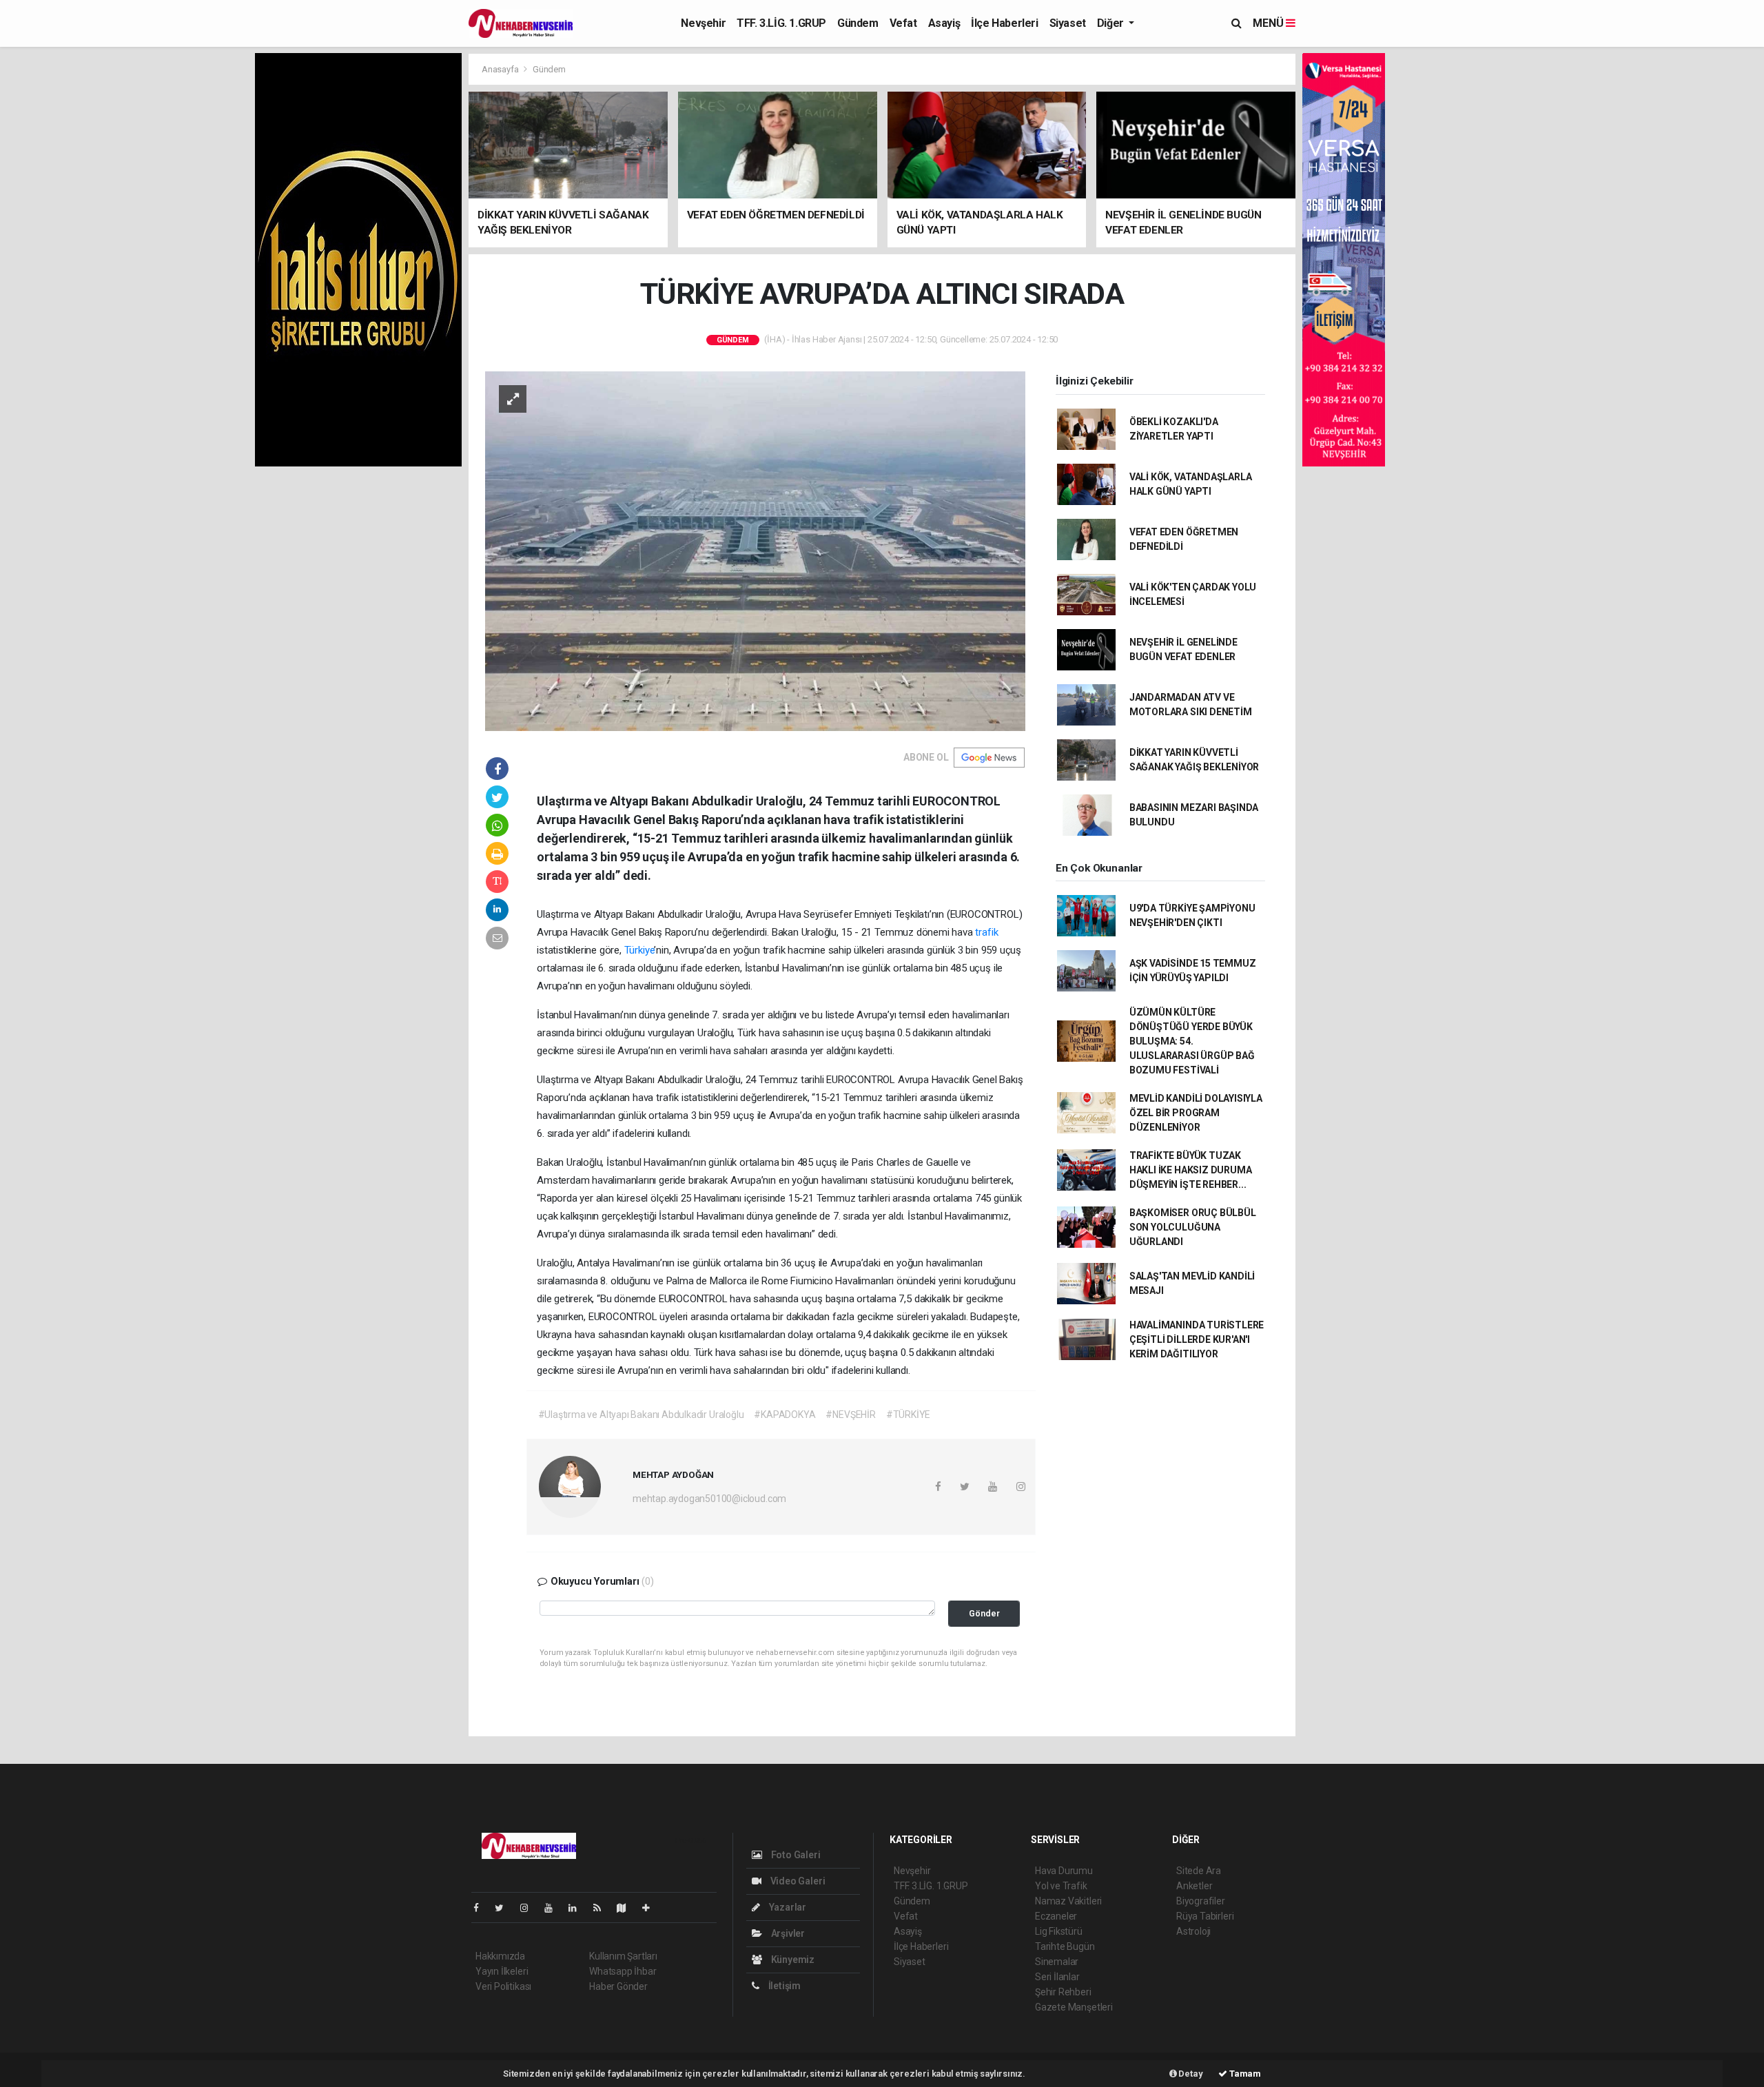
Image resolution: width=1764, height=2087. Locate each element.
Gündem (858, 23)
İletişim (783, 1986)
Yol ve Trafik (1061, 1886)
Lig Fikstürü (1059, 1931)
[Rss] (603, 1908)
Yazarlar (787, 1907)
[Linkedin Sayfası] (578, 1908)
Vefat (903, 23)
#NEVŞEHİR (850, 1415)
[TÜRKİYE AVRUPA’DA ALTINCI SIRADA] (755, 551)
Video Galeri (797, 1881)
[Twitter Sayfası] (505, 1908)
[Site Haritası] (627, 1908)
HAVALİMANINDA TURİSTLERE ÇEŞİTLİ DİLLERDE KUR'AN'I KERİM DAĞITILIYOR (1197, 1339)
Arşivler (787, 1933)
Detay (1190, 2074)
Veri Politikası (503, 1986)
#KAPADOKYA (784, 1415)
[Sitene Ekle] (652, 1908)
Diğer (1112, 23)
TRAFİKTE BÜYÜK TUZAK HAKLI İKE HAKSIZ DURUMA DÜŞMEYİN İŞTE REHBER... (1191, 1170)
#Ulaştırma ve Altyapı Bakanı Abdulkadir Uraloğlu (641, 1415)
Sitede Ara (1199, 1871)
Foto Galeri (795, 1855)
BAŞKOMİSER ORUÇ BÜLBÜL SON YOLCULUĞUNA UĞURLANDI (1193, 1227)
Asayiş (944, 23)
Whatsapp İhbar (623, 1971)
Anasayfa (501, 69)
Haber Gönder (618, 1986)
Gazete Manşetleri (1074, 2007)
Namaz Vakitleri (1068, 1901)
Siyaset (1068, 23)
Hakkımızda (500, 1956)
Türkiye (639, 950)
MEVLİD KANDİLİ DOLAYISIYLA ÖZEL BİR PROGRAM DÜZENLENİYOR (1196, 1113)
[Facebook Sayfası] (482, 1908)
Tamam (1244, 2074)
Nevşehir (703, 23)
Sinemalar (1057, 1962)
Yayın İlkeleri (502, 1971)
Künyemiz (792, 1960)
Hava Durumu (1064, 1871)
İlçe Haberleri (1004, 23)
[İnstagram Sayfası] (530, 1908)
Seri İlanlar (1057, 1977)
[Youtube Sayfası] (554, 1908)
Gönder (984, 1613)
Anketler (1194, 1886)
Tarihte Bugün (1065, 1946)
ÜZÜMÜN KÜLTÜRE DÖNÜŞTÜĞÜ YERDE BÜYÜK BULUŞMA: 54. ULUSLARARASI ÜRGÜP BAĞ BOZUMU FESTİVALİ (1192, 1041)
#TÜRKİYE (908, 1415)
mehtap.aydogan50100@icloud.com (709, 1499)
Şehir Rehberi (1063, 1992)
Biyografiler (1201, 1901)
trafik (986, 932)
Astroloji (1193, 1931)
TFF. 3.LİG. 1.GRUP (781, 23)
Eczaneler (1056, 1916)
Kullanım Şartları (623, 1956)
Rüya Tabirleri (1205, 1916)
